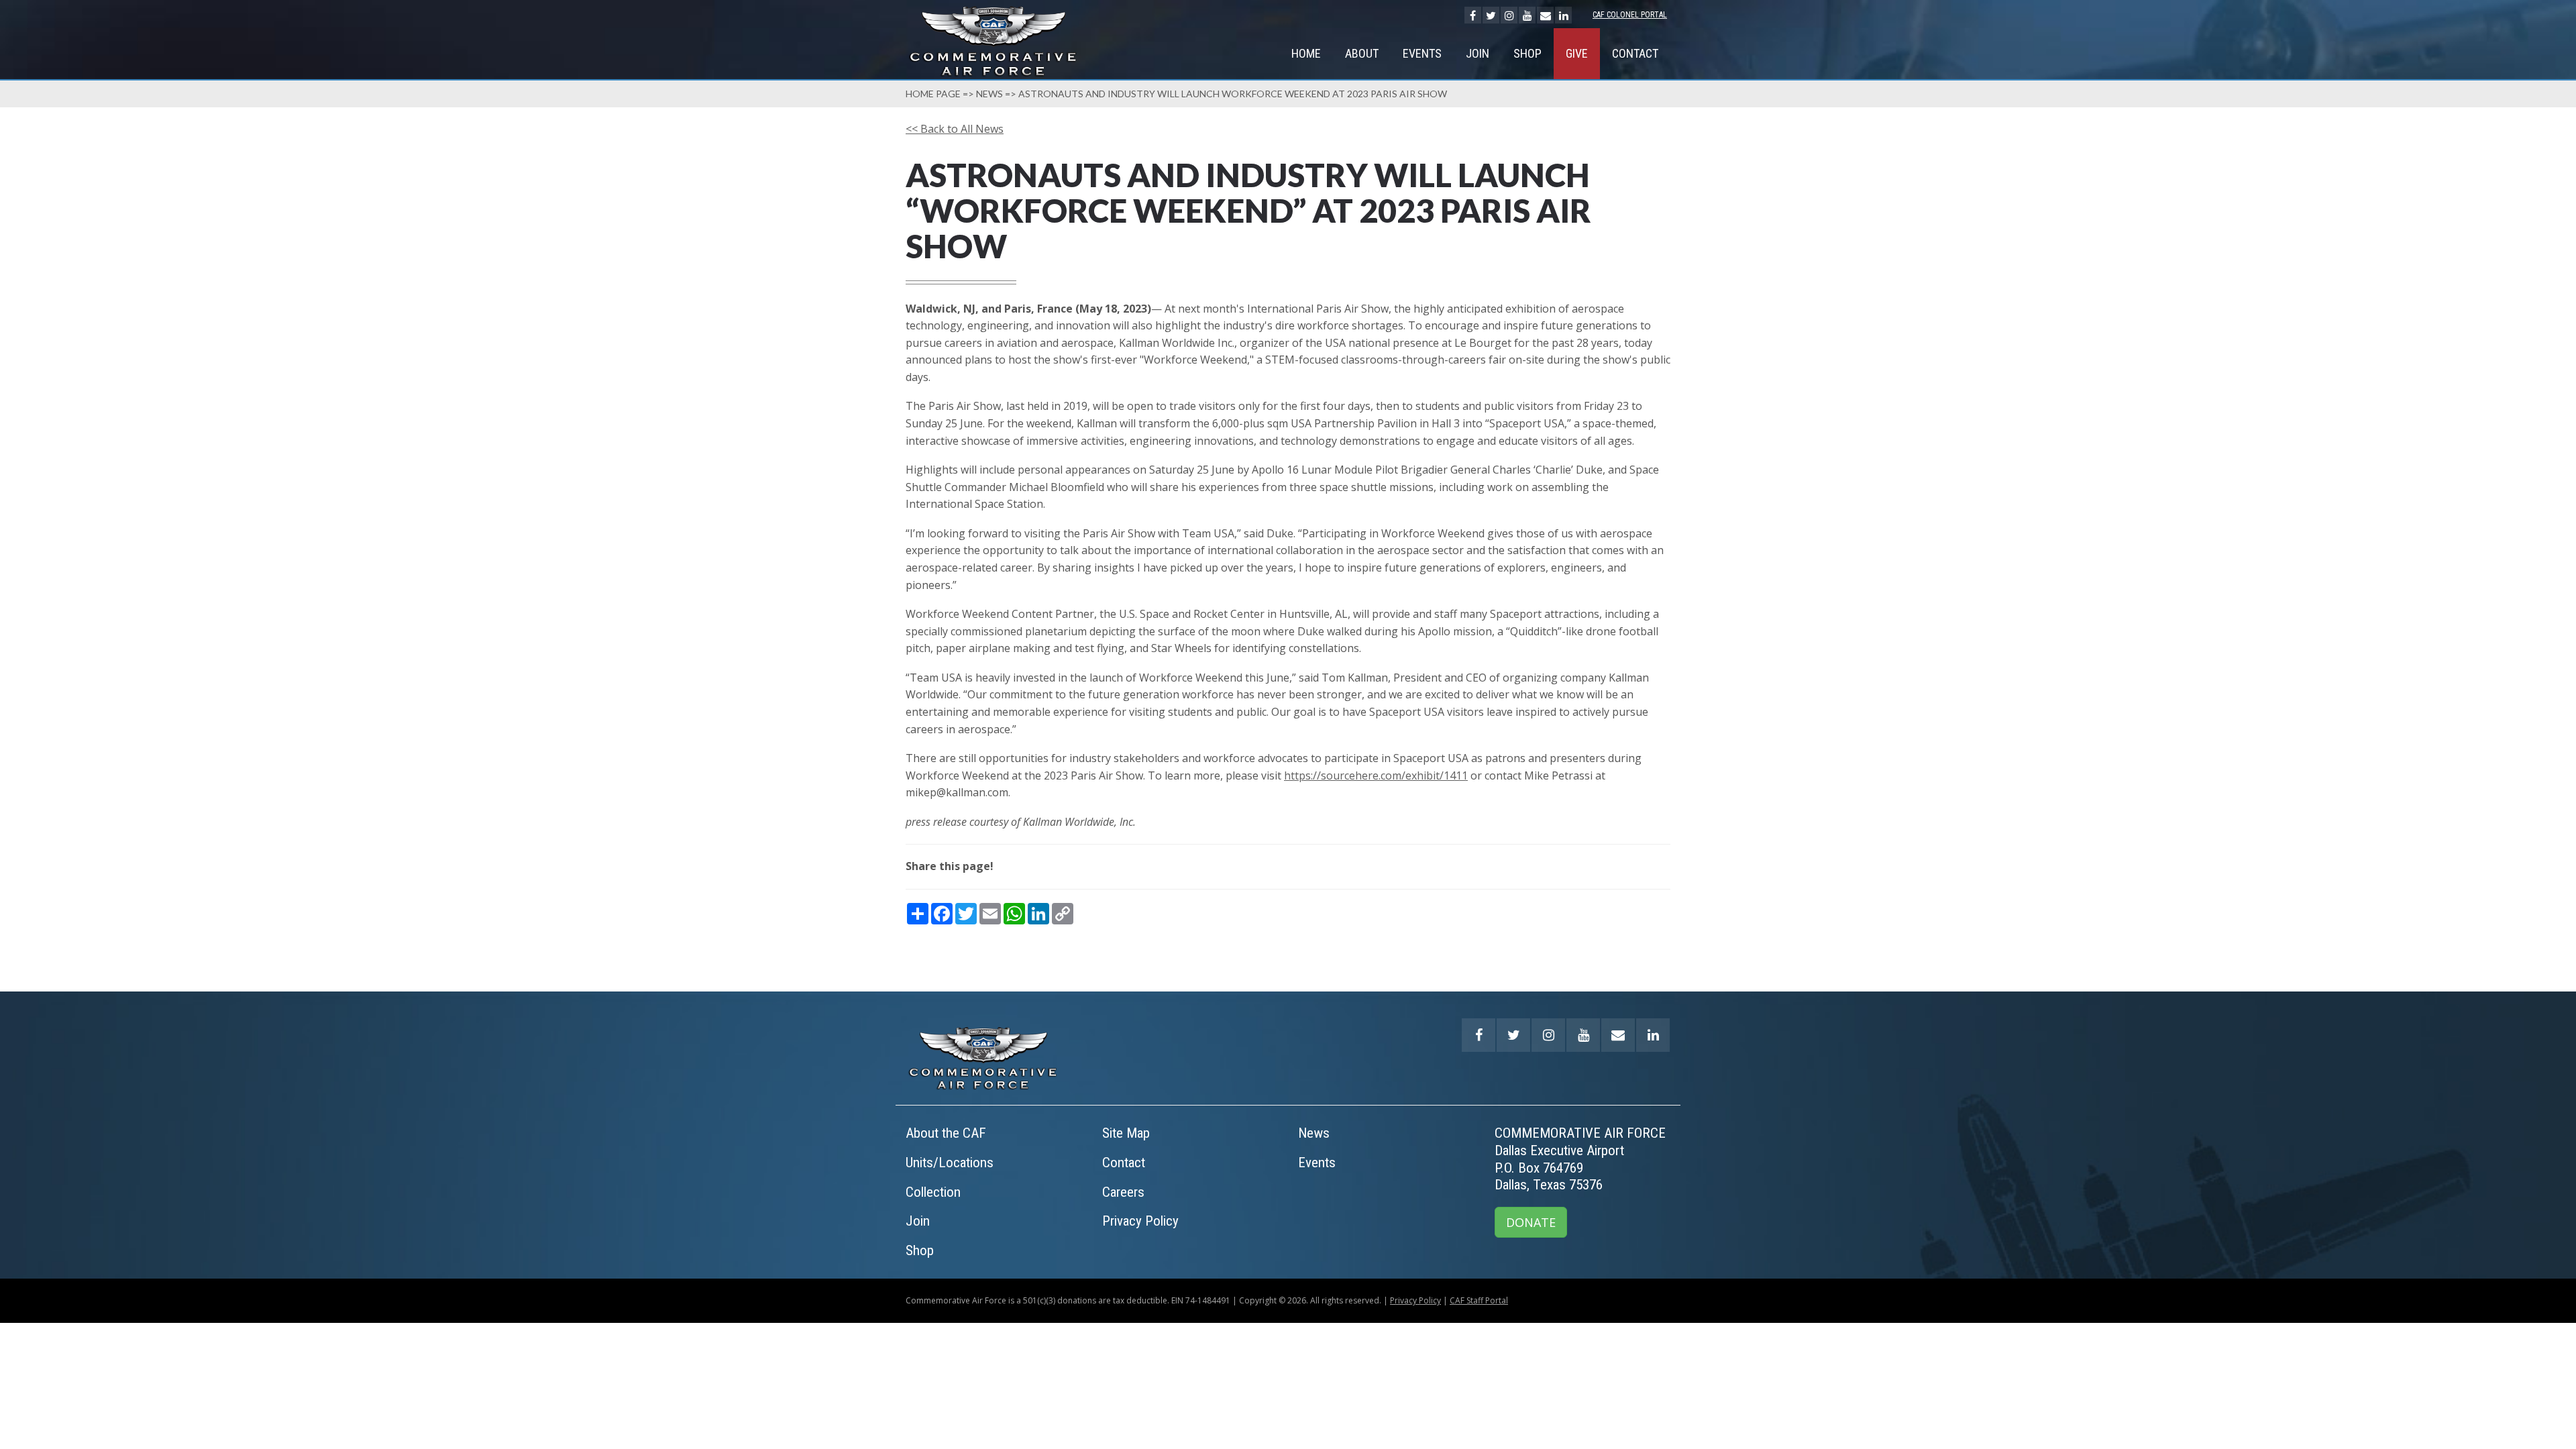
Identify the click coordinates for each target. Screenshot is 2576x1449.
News (989, 94)
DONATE (1531, 1222)
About (1362, 53)
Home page (933, 94)
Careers (1123, 1192)
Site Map (1126, 1133)
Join (1478, 53)
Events (1422, 53)
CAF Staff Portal (1479, 1300)
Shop (1527, 53)
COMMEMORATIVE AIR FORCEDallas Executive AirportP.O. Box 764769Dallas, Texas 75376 (1580, 1159)
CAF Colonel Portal (1630, 15)
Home (1306, 53)
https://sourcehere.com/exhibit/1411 (1376, 775)
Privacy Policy (1140, 1221)
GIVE (1577, 53)
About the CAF (946, 1133)
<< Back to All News (955, 129)
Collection (933, 1192)
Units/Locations (950, 1163)
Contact (1635, 53)
